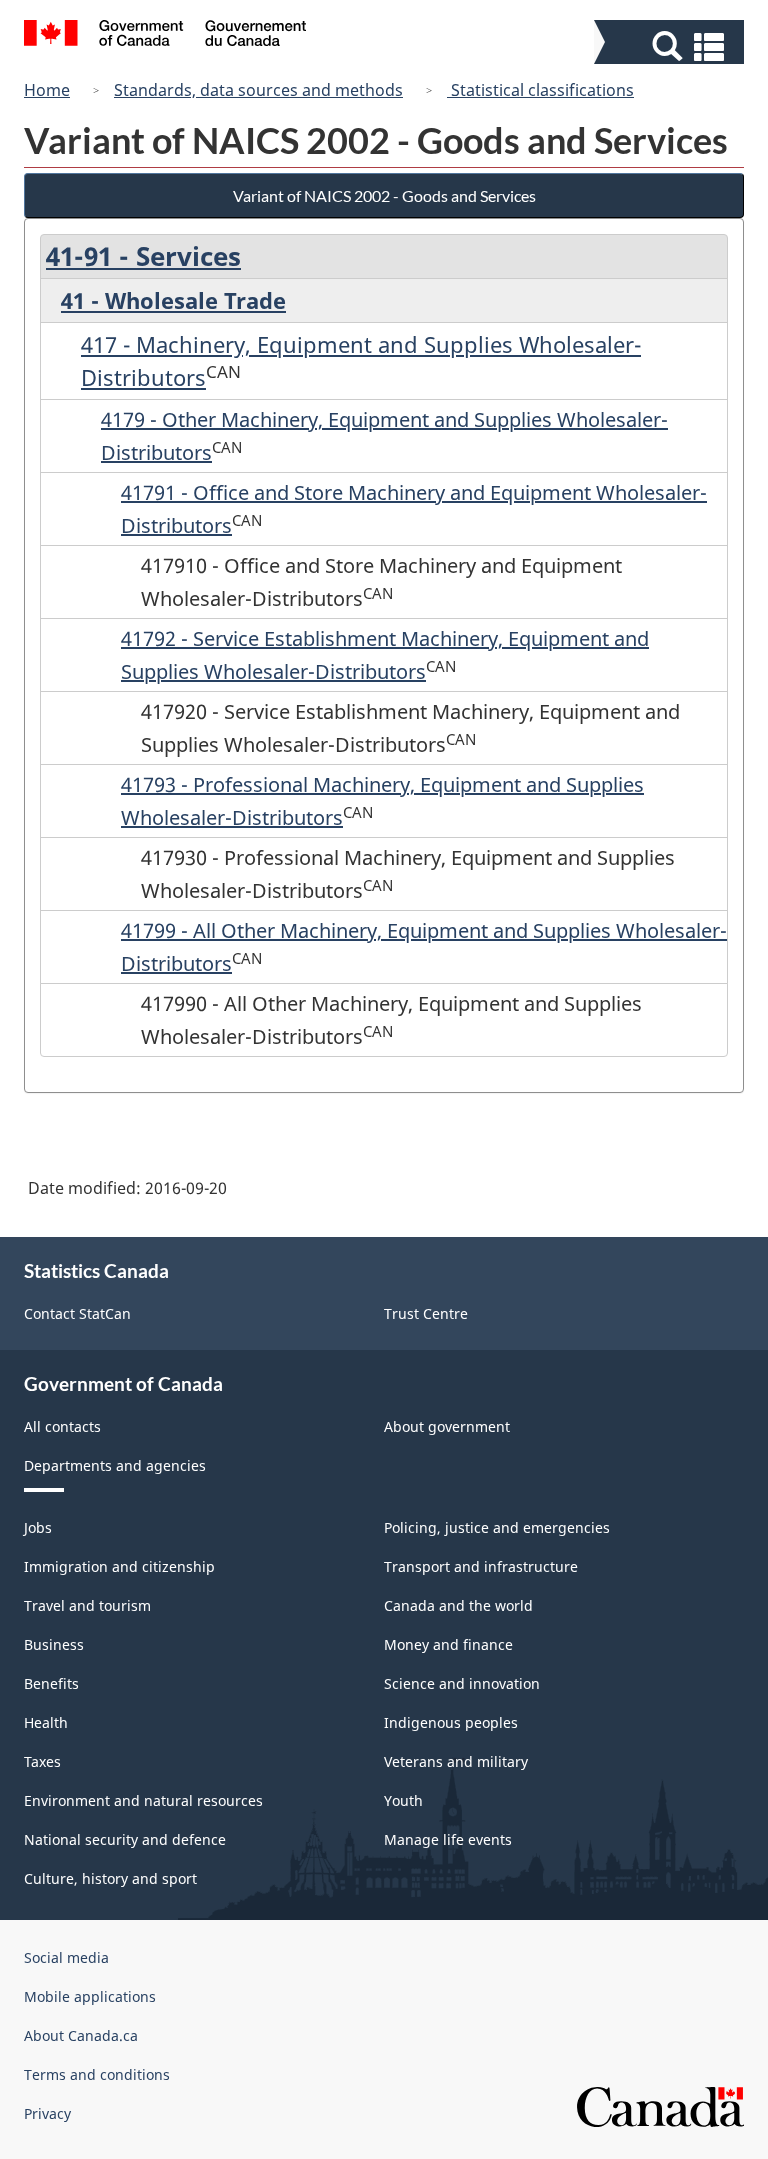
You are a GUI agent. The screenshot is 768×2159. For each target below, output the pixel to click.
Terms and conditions (97, 2074)
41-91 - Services (143, 256)
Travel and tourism (87, 1605)
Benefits (51, 1683)
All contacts (62, 1426)
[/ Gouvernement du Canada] (165, 36)
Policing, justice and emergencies (497, 1527)
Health (46, 1722)
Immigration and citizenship (119, 1566)
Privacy (47, 2113)
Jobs (38, 1527)
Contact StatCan (77, 1313)
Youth (403, 1800)
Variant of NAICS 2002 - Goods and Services (384, 195)
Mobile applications (90, 1996)
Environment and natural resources (143, 1800)
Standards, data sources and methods (258, 90)
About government (447, 1426)
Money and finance (448, 1644)
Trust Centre (426, 1313)
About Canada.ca (81, 2035)
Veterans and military (456, 1761)
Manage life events (448, 1839)
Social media (66, 1957)
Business (54, 1644)
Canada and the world (458, 1605)
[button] (671, 46)
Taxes (42, 1761)
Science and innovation (462, 1683)
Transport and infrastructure (481, 1566)
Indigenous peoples (451, 1722)
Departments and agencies (115, 1465)
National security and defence (125, 1839)
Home (47, 90)
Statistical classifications (540, 90)
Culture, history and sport (110, 1878)
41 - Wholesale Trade (173, 300)
